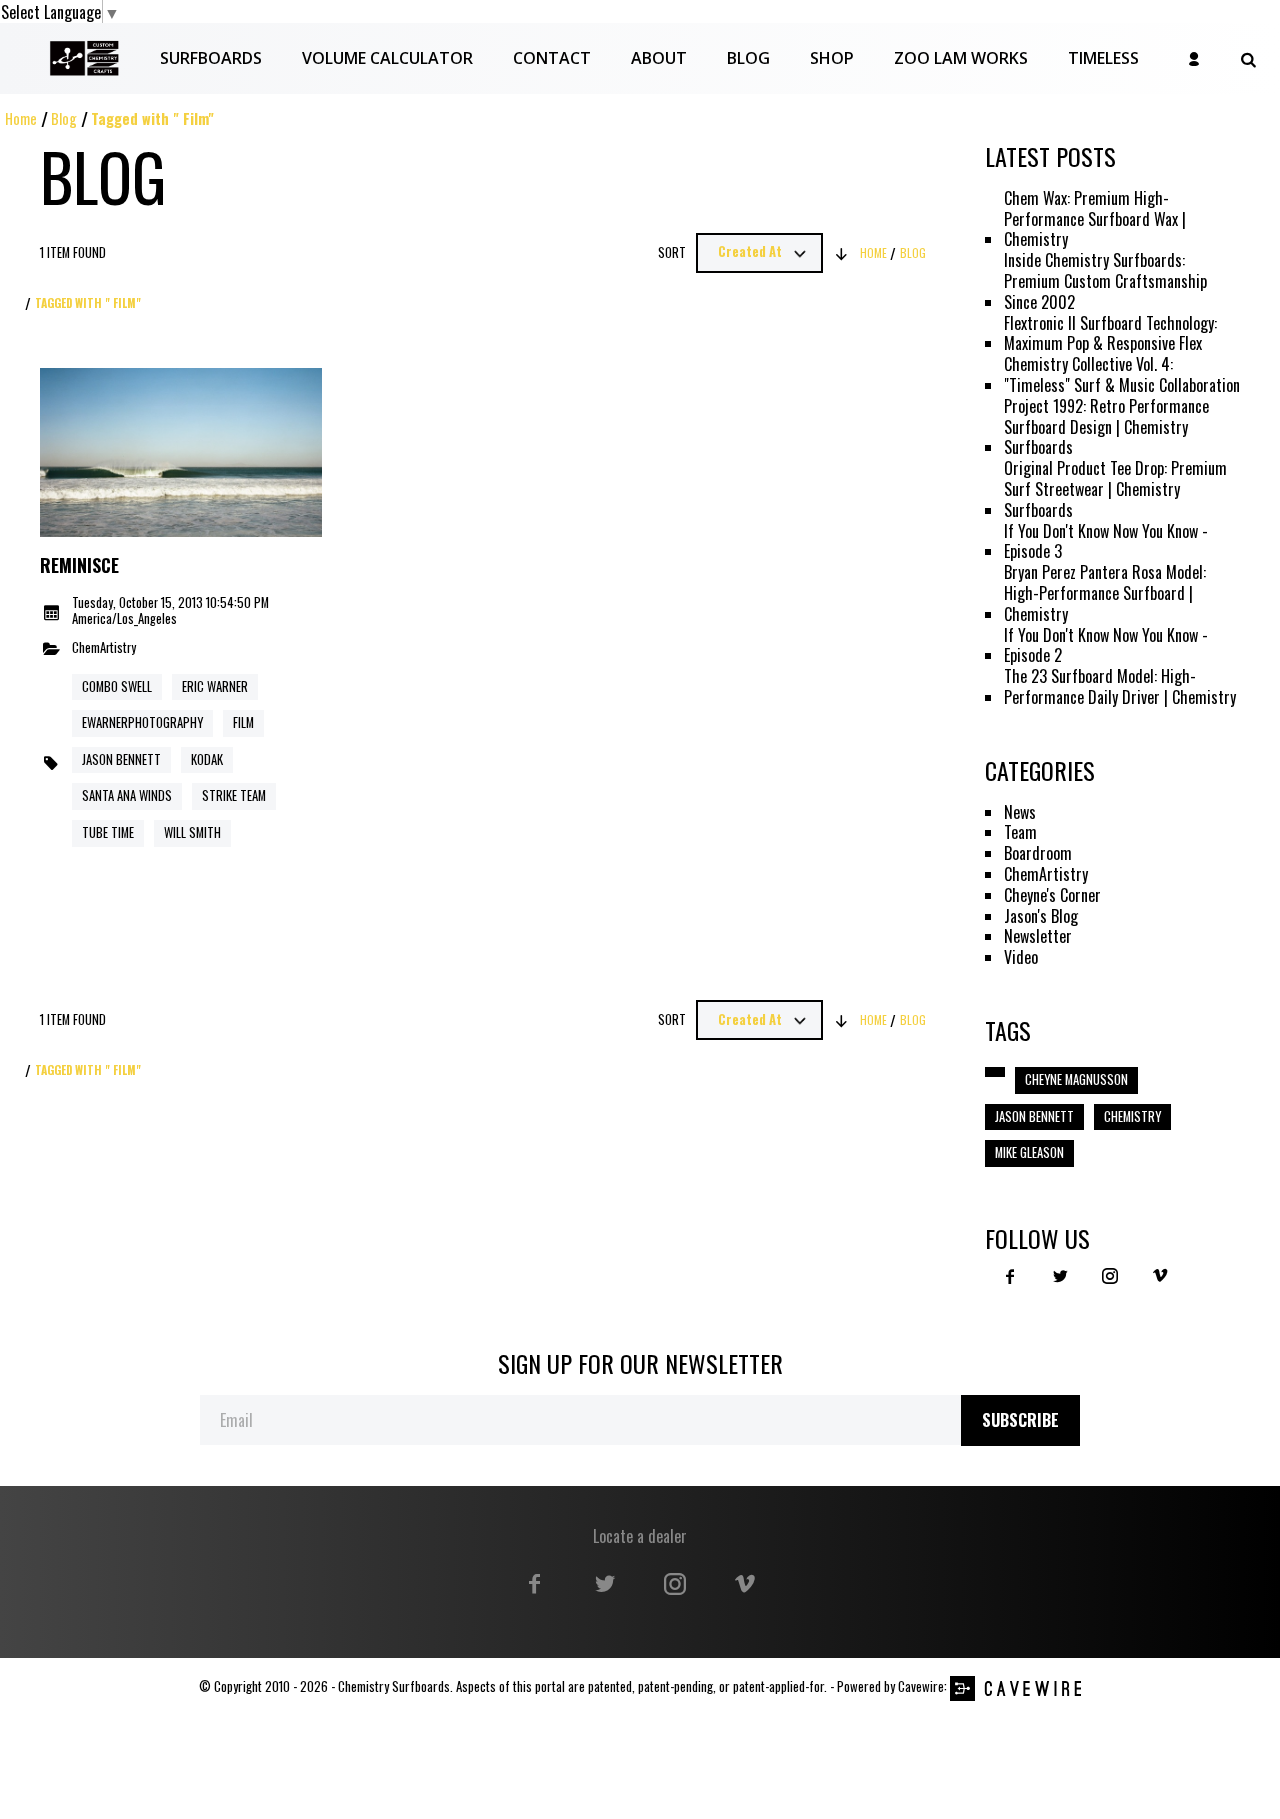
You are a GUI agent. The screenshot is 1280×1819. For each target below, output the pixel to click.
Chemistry (1132, 1116)
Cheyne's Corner (1052, 895)
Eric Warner (215, 686)
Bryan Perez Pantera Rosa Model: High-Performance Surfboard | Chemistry (1105, 593)
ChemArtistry (104, 648)
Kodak (207, 759)
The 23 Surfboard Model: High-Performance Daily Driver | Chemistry (1120, 687)
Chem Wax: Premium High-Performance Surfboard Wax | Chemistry (1095, 219)
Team (1020, 832)
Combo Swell (117, 686)
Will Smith (192, 832)
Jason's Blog (1041, 916)
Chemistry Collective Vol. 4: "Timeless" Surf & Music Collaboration (1122, 375)
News (1020, 812)
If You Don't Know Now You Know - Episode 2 (1106, 646)
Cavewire (921, 1686)
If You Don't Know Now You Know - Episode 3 (1106, 542)
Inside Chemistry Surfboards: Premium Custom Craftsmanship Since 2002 (1105, 281)
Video (1021, 957)
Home (21, 118)
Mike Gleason (1029, 1152)
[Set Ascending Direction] (842, 253)
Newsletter (1038, 936)
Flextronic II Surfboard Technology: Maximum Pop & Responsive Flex (1110, 334)
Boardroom (1038, 853)
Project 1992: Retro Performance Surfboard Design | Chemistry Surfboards (1106, 427)
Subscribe (1020, 1420)
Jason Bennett (121, 759)
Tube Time (108, 832)
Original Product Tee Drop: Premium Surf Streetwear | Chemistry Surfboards (1115, 489)
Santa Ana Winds (127, 795)
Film (243, 722)
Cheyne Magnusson (1076, 1079)
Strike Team (234, 795)
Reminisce (79, 566)
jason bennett (1034, 1116)
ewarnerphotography (142, 722)
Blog (64, 118)
